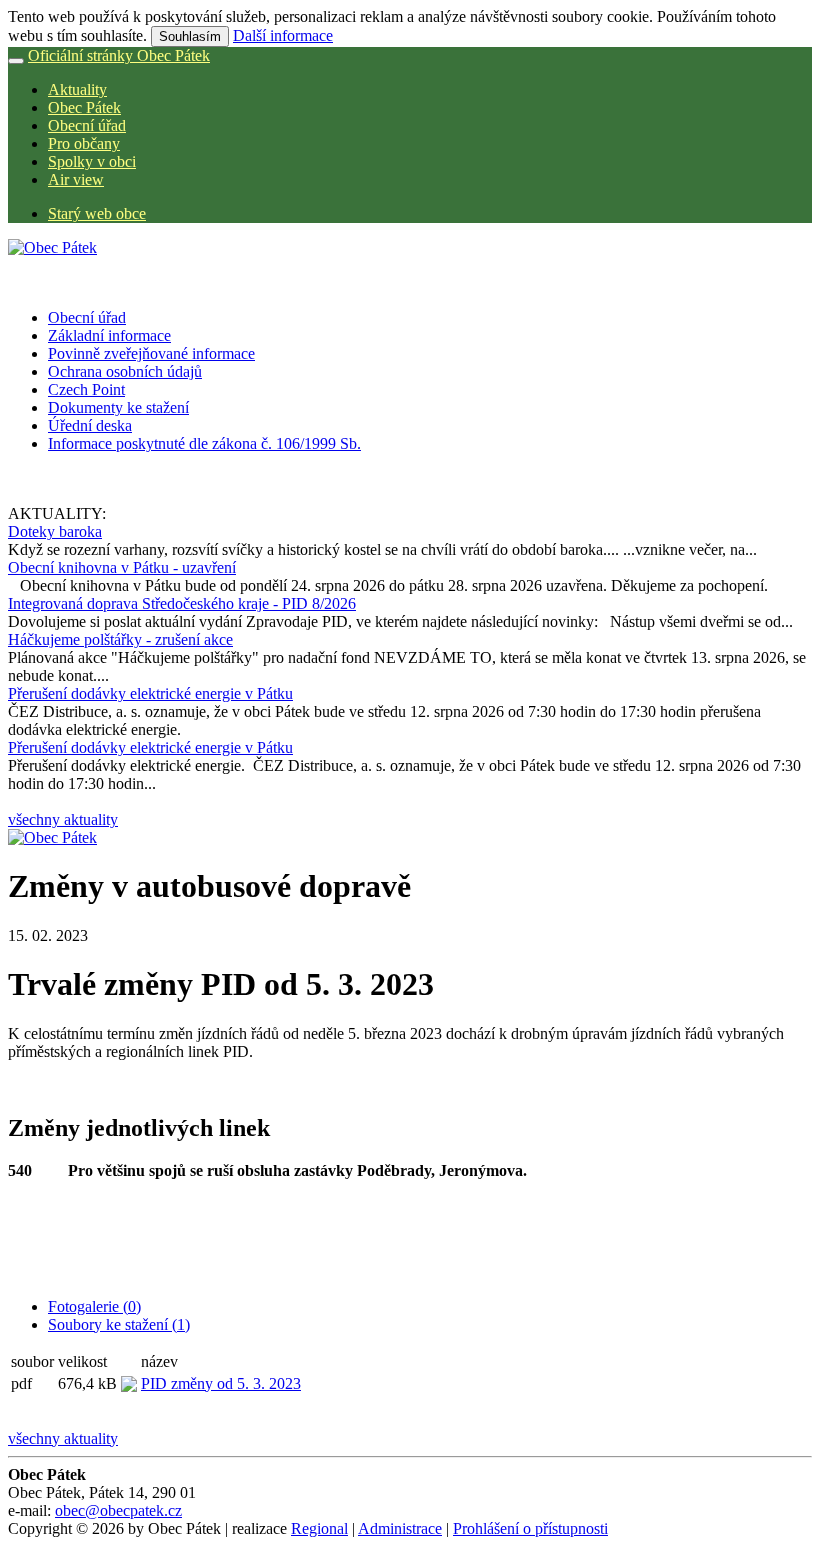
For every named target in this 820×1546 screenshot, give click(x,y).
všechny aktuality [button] (63, 819)
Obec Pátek (84, 107)
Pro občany (84, 143)
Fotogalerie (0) (94, 1306)
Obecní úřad (87, 125)
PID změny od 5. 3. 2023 (221, 1383)
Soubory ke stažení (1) (119, 1324)
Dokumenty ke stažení (118, 407)
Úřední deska (90, 425)
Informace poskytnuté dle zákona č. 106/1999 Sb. (204, 443)
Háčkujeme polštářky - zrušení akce (120, 639)
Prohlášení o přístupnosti (530, 1528)
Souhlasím (190, 36)
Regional (319, 1528)
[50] (52, 837)
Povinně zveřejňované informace (151, 353)
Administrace (400, 1528)
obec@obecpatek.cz (118, 1510)
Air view (76, 179)
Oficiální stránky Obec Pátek (119, 55)
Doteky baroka (55, 531)
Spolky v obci (92, 161)
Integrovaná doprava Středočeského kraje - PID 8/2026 (182, 603)
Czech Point (86, 389)
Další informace (283, 35)
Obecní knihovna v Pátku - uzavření (122, 567)
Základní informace (109, 335)
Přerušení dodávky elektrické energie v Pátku (150, 693)
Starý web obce (97, 213)
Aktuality (77, 89)
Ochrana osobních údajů (125, 371)
